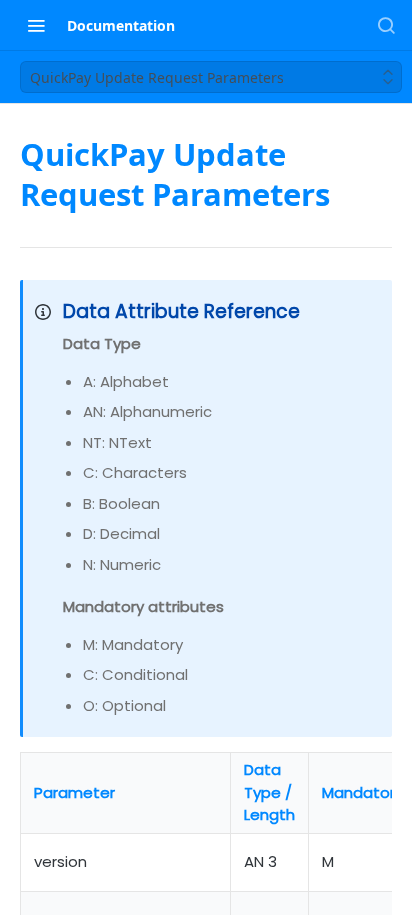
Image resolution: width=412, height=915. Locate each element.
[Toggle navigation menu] (36, 25)
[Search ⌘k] (386, 25)
